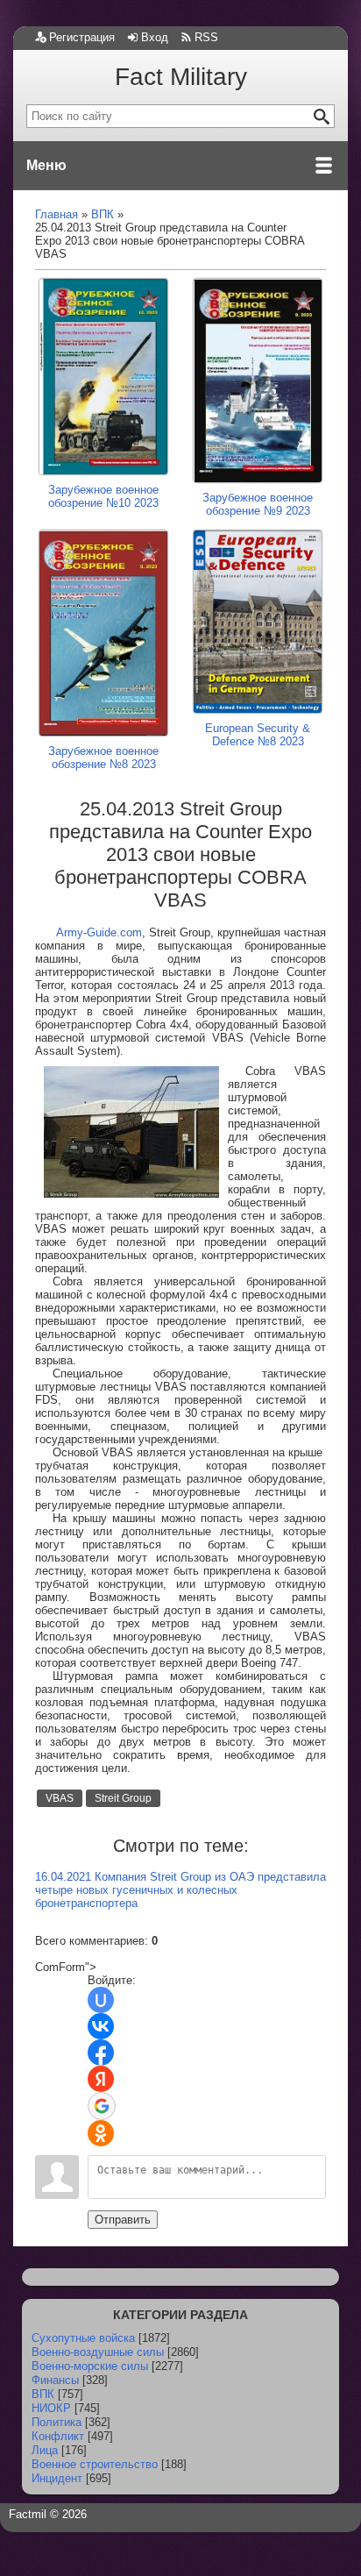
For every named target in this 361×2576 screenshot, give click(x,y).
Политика (57, 2422)
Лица (45, 2450)
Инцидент (57, 2478)
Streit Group (123, 1798)
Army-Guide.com (99, 932)
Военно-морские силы (90, 2366)
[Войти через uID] (101, 2000)
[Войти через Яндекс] (101, 2079)
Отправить (123, 2220)
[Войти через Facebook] (101, 2053)
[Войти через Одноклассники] (101, 2133)
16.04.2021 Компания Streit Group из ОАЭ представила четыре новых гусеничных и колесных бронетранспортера (180, 1890)
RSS (206, 37)
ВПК (43, 2394)
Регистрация (82, 37)
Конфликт (58, 2436)
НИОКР (51, 2408)
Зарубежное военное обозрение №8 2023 (103, 758)
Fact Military (181, 77)
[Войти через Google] (102, 2106)
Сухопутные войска (83, 2338)
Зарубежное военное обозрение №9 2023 (258, 504)
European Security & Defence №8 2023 (258, 734)
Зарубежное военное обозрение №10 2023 (103, 496)
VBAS (60, 1798)
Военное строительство (95, 2464)
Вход (155, 37)
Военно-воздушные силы (98, 2352)
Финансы (55, 2380)
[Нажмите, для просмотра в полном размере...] (131, 1194)
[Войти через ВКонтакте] (101, 2026)
